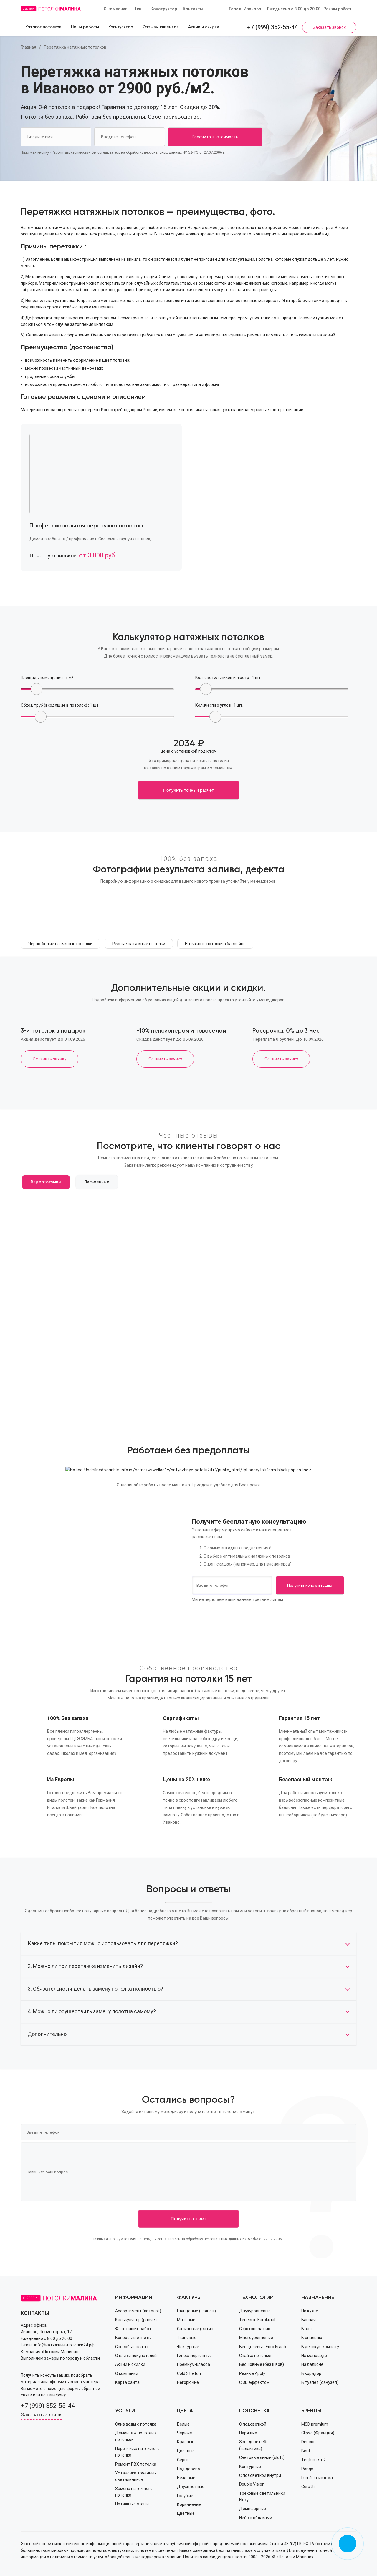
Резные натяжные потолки (139, 944)
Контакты (193, 9)
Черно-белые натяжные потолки (60, 944)
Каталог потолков (43, 27)
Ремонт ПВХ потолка (136, 2464)
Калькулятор (121, 27)
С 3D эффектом (254, 2382)
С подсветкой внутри (260, 2475)
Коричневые (189, 2504)
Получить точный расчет (188, 790)
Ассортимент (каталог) (138, 2311)
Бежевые (186, 2478)
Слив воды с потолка (136, 2424)
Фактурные (188, 2347)
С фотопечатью (255, 2329)
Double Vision (252, 2484)
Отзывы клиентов (161, 27)
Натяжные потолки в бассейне (215, 944)
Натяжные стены (132, 2504)
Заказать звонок (329, 27)
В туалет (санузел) (320, 2382)
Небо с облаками (256, 2518)
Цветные (186, 2451)
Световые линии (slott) (262, 2457)
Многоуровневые (256, 2338)
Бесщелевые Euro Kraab (263, 2347)
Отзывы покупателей (136, 2356)
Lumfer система (317, 2478)
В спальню (312, 2338)
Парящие (248, 2433)
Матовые (186, 2320)
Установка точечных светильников (136, 2476)
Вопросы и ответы (133, 2338)
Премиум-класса (194, 2364)
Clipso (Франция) (318, 2433)
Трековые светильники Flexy (262, 2497)
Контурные (250, 2467)
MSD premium (315, 2424)
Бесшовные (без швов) (262, 2364)
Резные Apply (252, 2373)
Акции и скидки (204, 27)
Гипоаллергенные (194, 2356)
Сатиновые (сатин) (196, 2329)
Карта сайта (127, 2382)
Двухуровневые (255, 2311)
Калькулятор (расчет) (137, 2320)
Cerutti (308, 2487)
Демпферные (253, 2509)
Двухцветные (191, 2487)
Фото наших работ (133, 2329)
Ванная (309, 2320)
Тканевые (187, 2338)
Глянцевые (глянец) (196, 2311)
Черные (185, 2433)
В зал (306, 2329)
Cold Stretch (189, 2373)
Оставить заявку (49, 1059)
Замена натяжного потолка (134, 2492)
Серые (183, 2460)
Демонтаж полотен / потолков (136, 2436)
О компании (116, 9)
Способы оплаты (132, 2347)
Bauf (306, 2451)
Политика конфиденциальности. (215, 2557)
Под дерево (188, 2469)
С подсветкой (253, 2424)
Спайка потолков (256, 2356)
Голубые (185, 2496)
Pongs (307, 2469)
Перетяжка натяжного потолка (137, 2452)
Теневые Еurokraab (258, 2320)
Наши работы (85, 27)
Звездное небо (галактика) (254, 2445)
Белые (183, 2424)
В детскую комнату (320, 2347)
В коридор (311, 2373)
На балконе (312, 2364)
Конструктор (164, 9)
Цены (139, 9)
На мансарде (314, 2356)
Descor (308, 2442)
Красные (186, 2442)
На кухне (310, 2311)
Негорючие (188, 2382)
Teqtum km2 (314, 2460)
